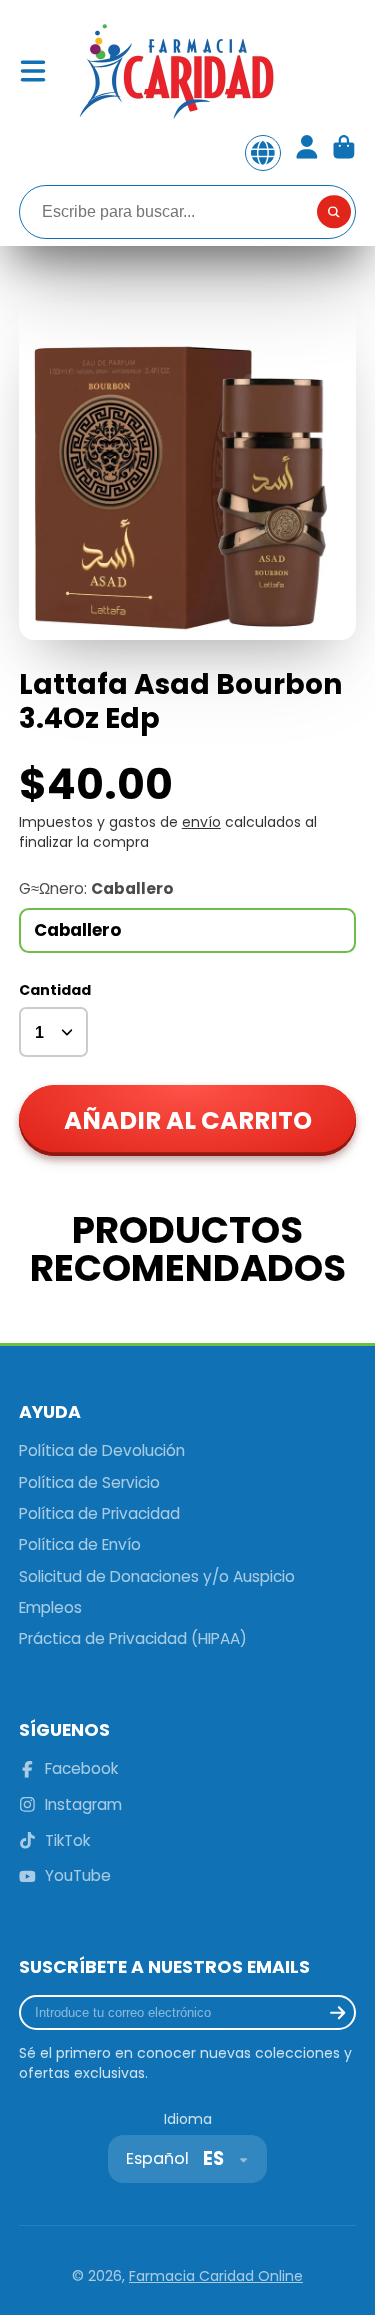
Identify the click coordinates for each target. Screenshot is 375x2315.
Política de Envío (80, 1544)
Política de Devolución (102, 1450)
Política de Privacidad (99, 1513)
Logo (175, 71)
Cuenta (307, 153)
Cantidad (55, 990)
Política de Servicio (89, 1482)
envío (201, 822)
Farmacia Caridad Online (216, 2276)
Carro (344, 153)
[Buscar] (334, 212)
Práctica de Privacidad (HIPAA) (133, 1638)
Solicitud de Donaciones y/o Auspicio (157, 1576)
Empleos (50, 1607)
